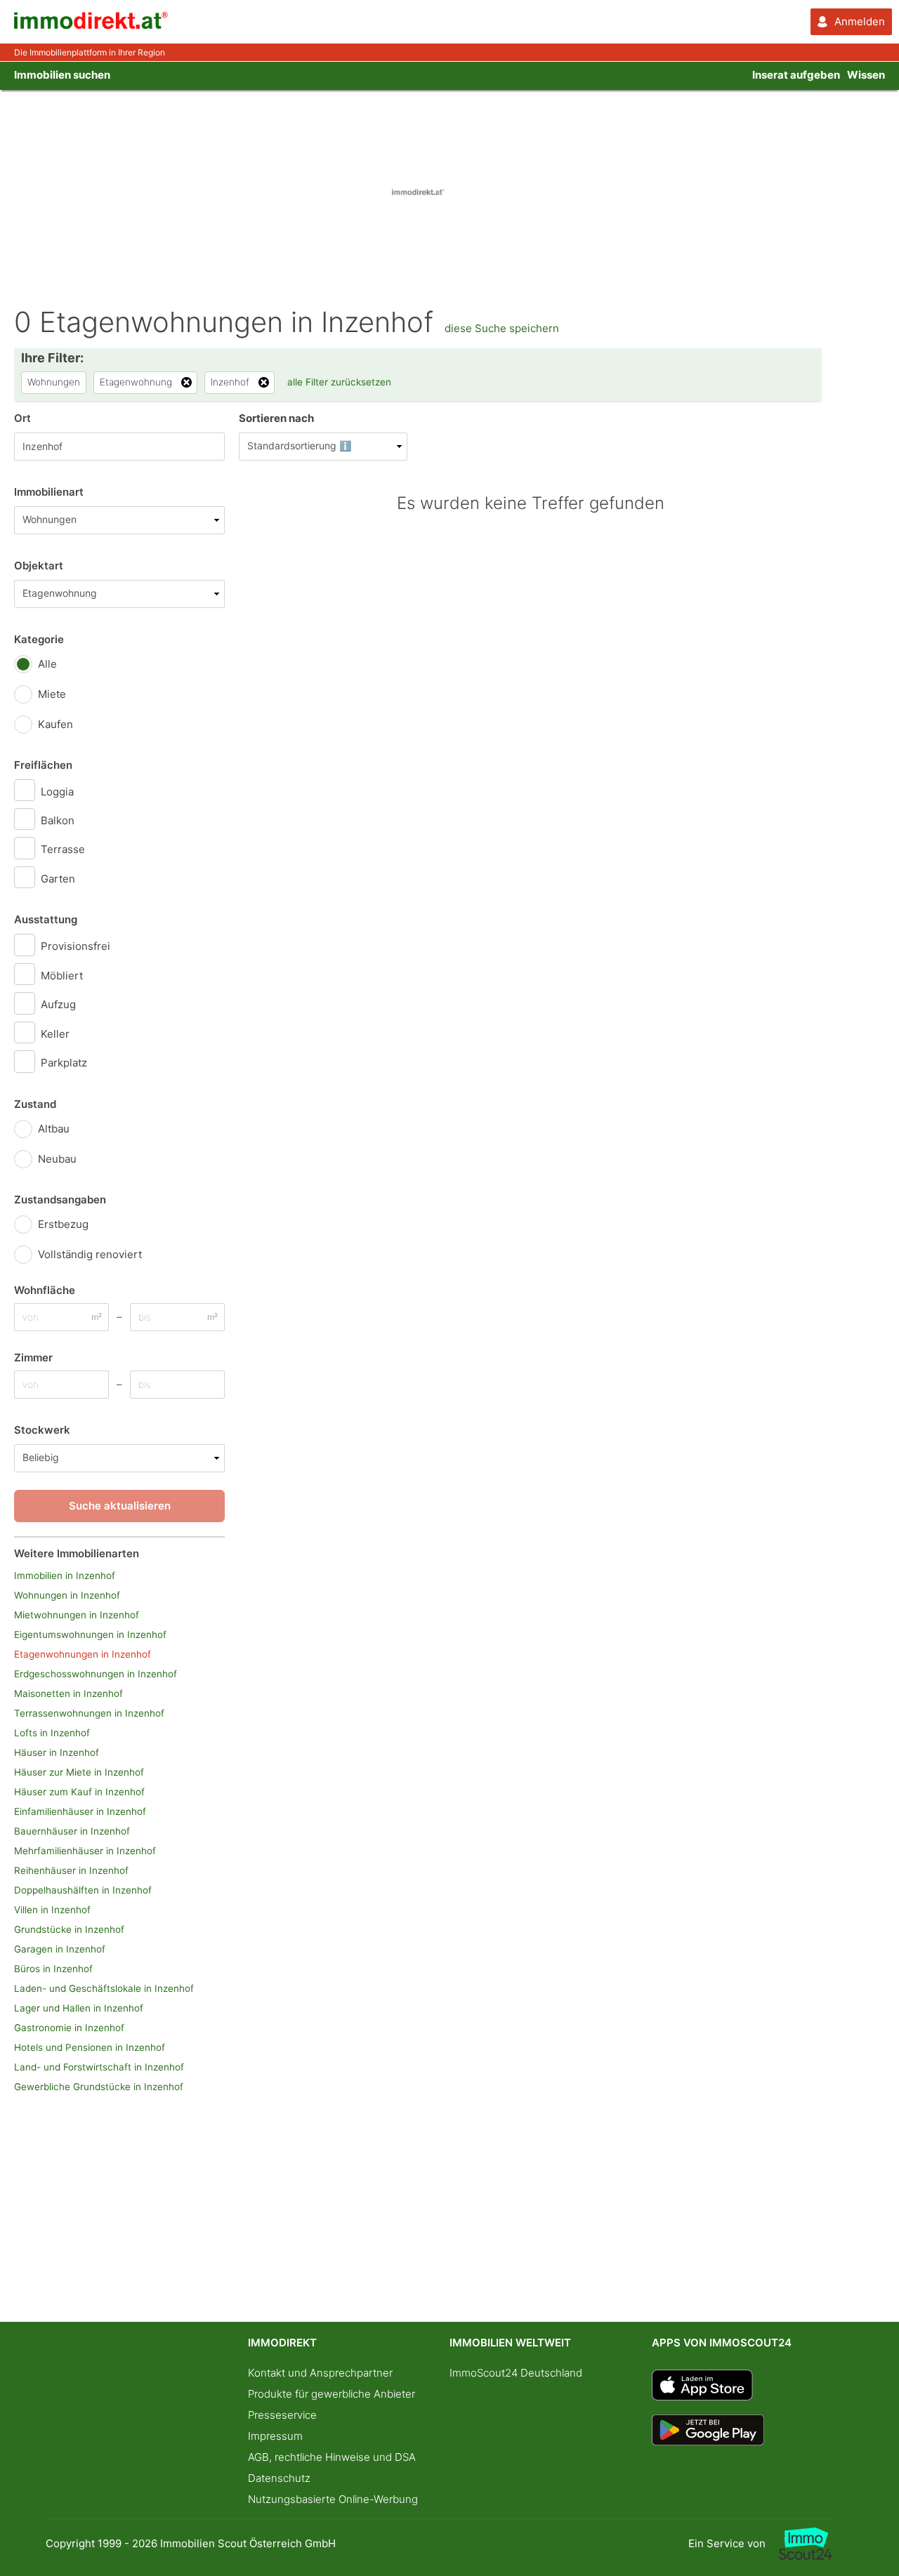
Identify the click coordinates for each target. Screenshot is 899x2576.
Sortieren (276, 418)
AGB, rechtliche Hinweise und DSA (332, 2457)
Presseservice (282, 2415)
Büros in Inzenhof (53, 1969)
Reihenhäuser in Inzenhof (71, 1870)
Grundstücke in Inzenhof (69, 1929)
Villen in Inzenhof (52, 1910)
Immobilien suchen (62, 75)
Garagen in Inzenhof (60, 1949)
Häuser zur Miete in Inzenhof (79, 1772)
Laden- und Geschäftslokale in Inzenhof (104, 1988)
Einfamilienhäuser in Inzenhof (80, 1811)
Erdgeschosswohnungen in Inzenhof (96, 1674)
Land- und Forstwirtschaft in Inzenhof (99, 2067)
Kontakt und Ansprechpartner (320, 2373)
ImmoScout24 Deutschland (516, 2373)
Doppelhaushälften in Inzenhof (83, 1890)
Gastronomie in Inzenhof (69, 2028)
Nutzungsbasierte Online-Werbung (333, 2499)
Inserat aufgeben (796, 75)
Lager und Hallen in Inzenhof (79, 2008)
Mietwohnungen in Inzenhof (77, 1615)
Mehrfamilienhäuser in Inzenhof (85, 1851)
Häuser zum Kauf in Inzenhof (79, 1792)
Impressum (275, 2436)
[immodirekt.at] (91, 26)
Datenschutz (279, 2478)
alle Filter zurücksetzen (339, 382)
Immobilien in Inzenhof (65, 1576)
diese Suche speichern (502, 328)
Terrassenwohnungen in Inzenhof (89, 1713)
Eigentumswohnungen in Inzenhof (90, 1634)
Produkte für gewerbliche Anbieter (332, 2394)
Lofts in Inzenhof (52, 1733)
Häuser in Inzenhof (57, 1752)
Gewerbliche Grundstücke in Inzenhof (99, 2087)
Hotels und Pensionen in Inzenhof (90, 2047)
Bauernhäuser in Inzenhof (72, 1831)
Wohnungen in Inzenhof (67, 1595)
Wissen (866, 75)
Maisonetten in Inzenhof (68, 1693)
